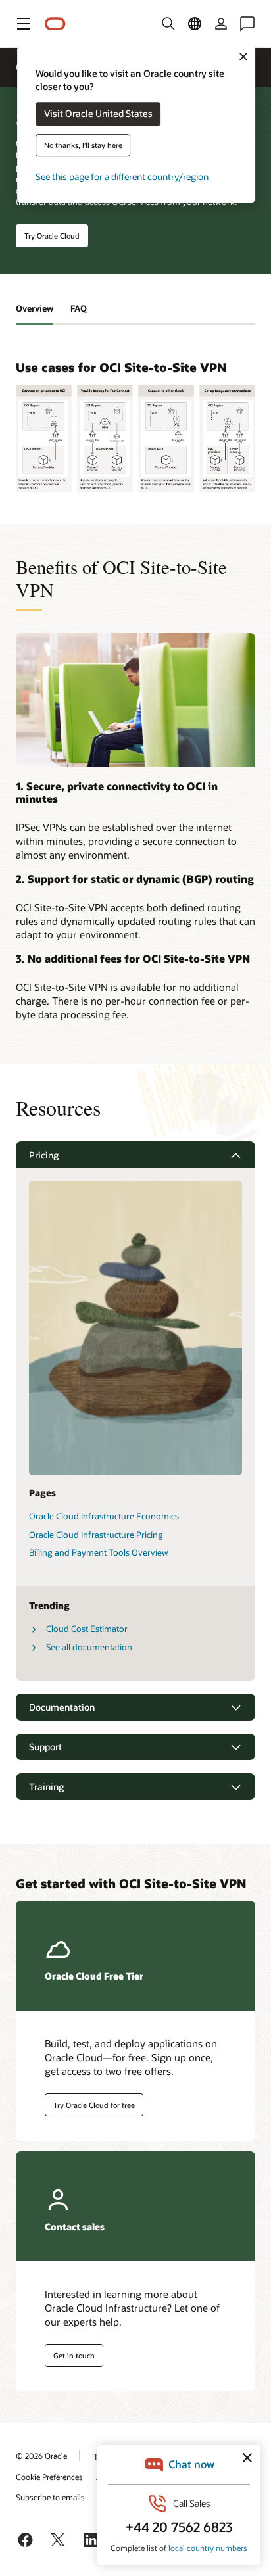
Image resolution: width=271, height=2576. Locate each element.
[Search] (168, 24)
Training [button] (46, 1787)
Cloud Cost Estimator (87, 1629)
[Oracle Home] (55, 24)
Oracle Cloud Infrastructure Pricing (96, 1535)
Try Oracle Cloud (52, 236)
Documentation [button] (62, 1707)
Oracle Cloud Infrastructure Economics (104, 1516)
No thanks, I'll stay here (83, 146)
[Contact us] (247, 24)
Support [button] (45, 1747)
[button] (24, 24)
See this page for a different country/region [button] (122, 177)
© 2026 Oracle (41, 2456)
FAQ (79, 308)
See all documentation (89, 1647)
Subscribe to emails (50, 2497)
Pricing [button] (44, 1155)
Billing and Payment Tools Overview (99, 1552)
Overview (35, 308)
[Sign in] (221, 24)
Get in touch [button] (74, 2355)
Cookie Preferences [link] (49, 2477)
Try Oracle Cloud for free (94, 2105)
